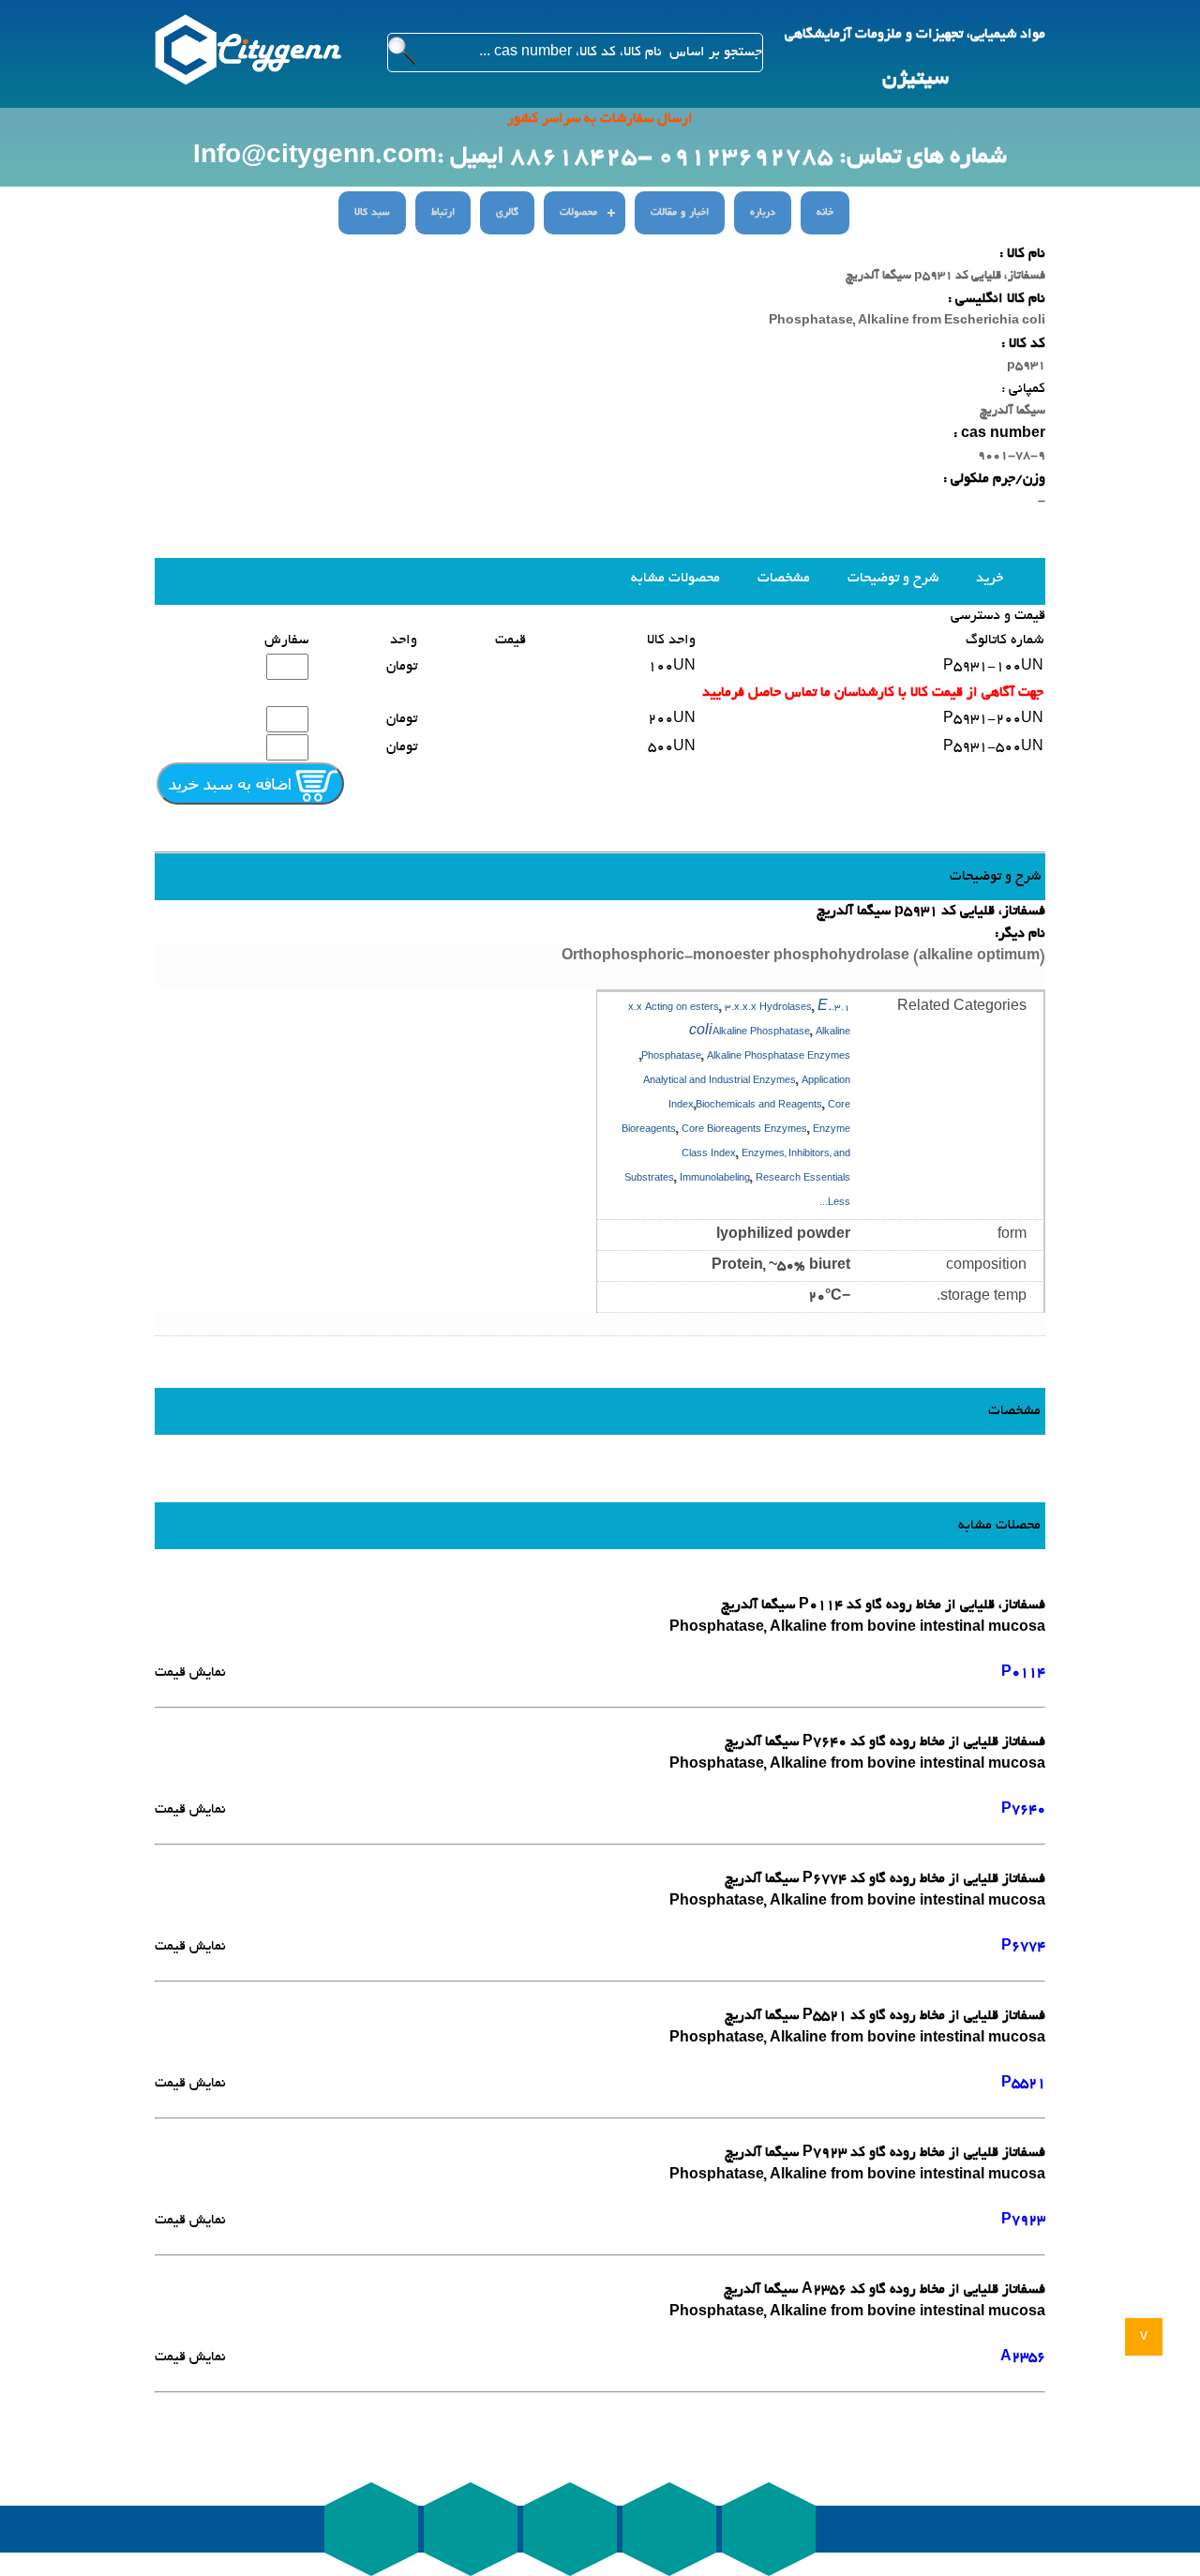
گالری (507, 213)
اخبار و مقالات (680, 213)
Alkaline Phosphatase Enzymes (779, 1057)
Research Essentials (803, 1179)
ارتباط (443, 213)
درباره (763, 213)
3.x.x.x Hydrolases (768, 1009)
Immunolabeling (715, 1179)
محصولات (578, 213)
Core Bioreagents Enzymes (744, 1130)
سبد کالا (372, 213)
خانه (825, 213)
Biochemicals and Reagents (759, 1106)
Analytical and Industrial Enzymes (720, 1082)
